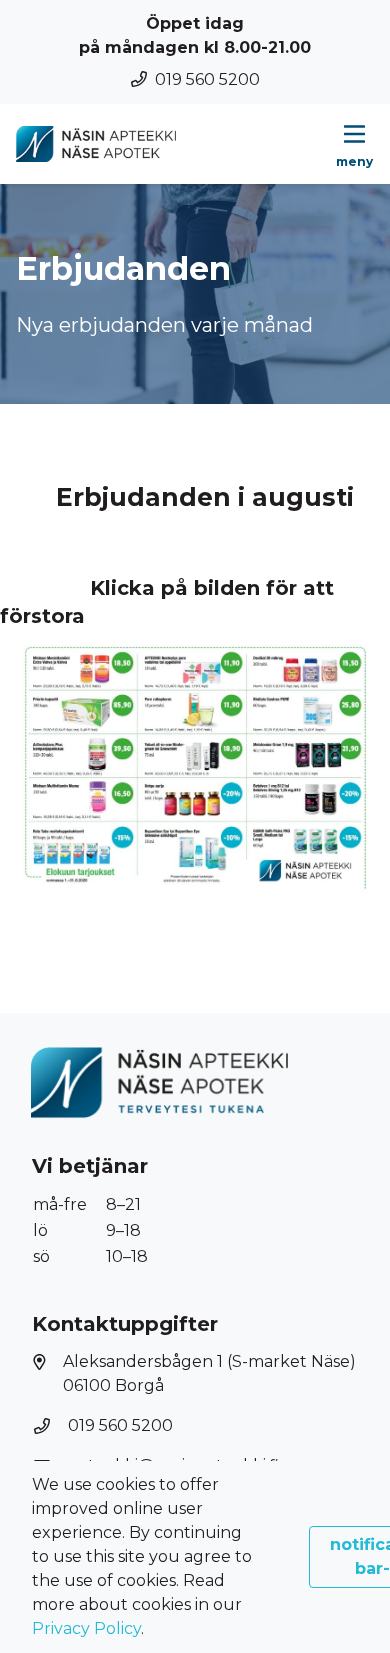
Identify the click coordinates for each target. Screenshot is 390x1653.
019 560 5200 (207, 79)
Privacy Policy (86, 1628)
